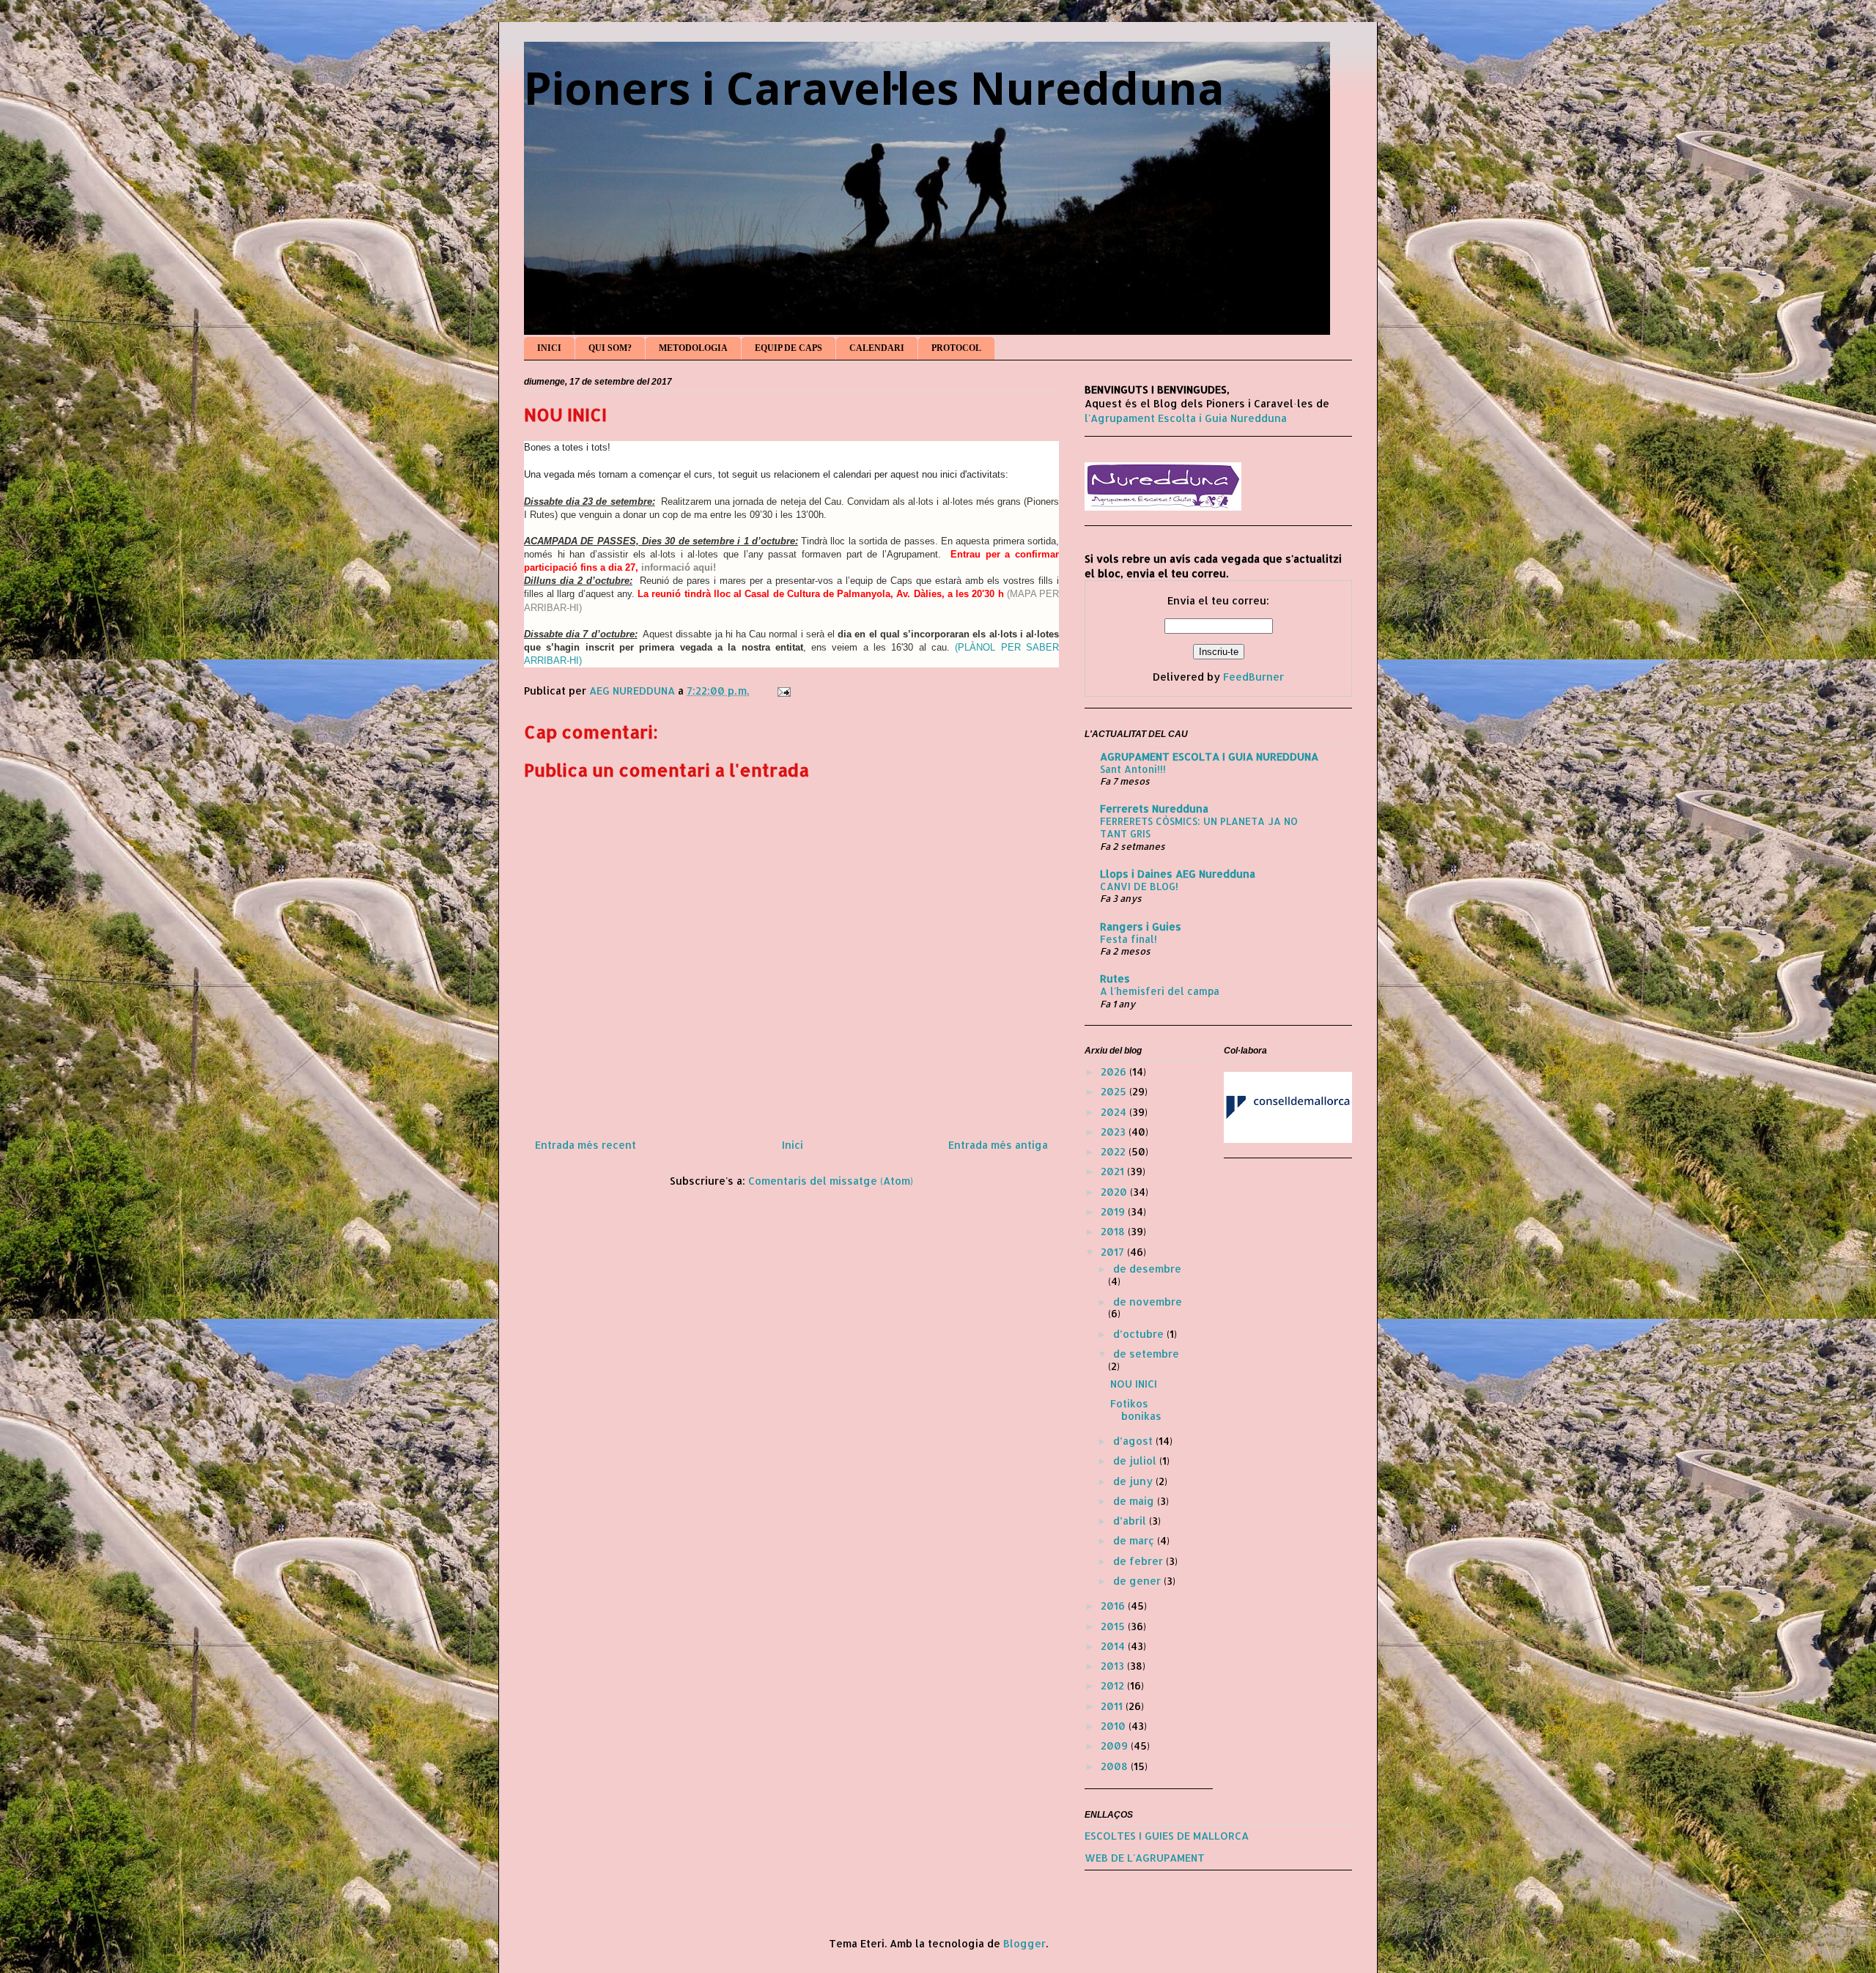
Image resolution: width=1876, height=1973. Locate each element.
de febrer (1140, 1561)
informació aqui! (679, 567)
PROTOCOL (956, 348)
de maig (1135, 1501)
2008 (1116, 1766)
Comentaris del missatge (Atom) (831, 1181)
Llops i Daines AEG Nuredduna (1178, 874)
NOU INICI (1134, 1384)
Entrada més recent (586, 1145)
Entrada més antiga (998, 1145)
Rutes (1115, 978)
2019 (1114, 1211)
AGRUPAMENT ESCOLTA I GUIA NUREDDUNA (1209, 756)
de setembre (1146, 1354)
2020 (1115, 1192)
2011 (1113, 1706)
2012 (1114, 1685)
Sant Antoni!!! (1133, 769)
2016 (1114, 1606)
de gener (1138, 1581)
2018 (1114, 1231)
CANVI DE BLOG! (1139, 886)
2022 (1115, 1151)
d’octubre (1140, 1334)
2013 (1114, 1666)
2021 (1114, 1171)
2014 (1114, 1646)
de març (1135, 1540)
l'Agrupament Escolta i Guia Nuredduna (1186, 418)
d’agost (1134, 1441)
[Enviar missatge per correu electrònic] (783, 691)
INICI (549, 348)
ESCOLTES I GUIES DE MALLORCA (1167, 1836)
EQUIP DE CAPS (789, 348)
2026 (1115, 1071)
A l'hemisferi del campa (1160, 991)
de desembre (1147, 1269)
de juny (1134, 1481)
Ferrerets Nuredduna (1154, 808)
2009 (1116, 1746)
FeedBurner (1253, 677)
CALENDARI (877, 348)
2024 (1115, 1112)
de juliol (1136, 1461)
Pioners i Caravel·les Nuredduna (874, 88)
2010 (1115, 1726)
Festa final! (1129, 939)
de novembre (1148, 1302)
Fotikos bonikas (1136, 1410)
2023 (1115, 1132)
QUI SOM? (610, 348)
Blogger (1024, 1943)
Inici (793, 1145)
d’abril (1131, 1521)
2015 (1114, 1626)
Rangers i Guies (1141, 926)
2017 (1114, 1252)
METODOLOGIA (693, 348)
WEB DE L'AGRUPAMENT (1145, 1858)
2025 (1115, 1091)
